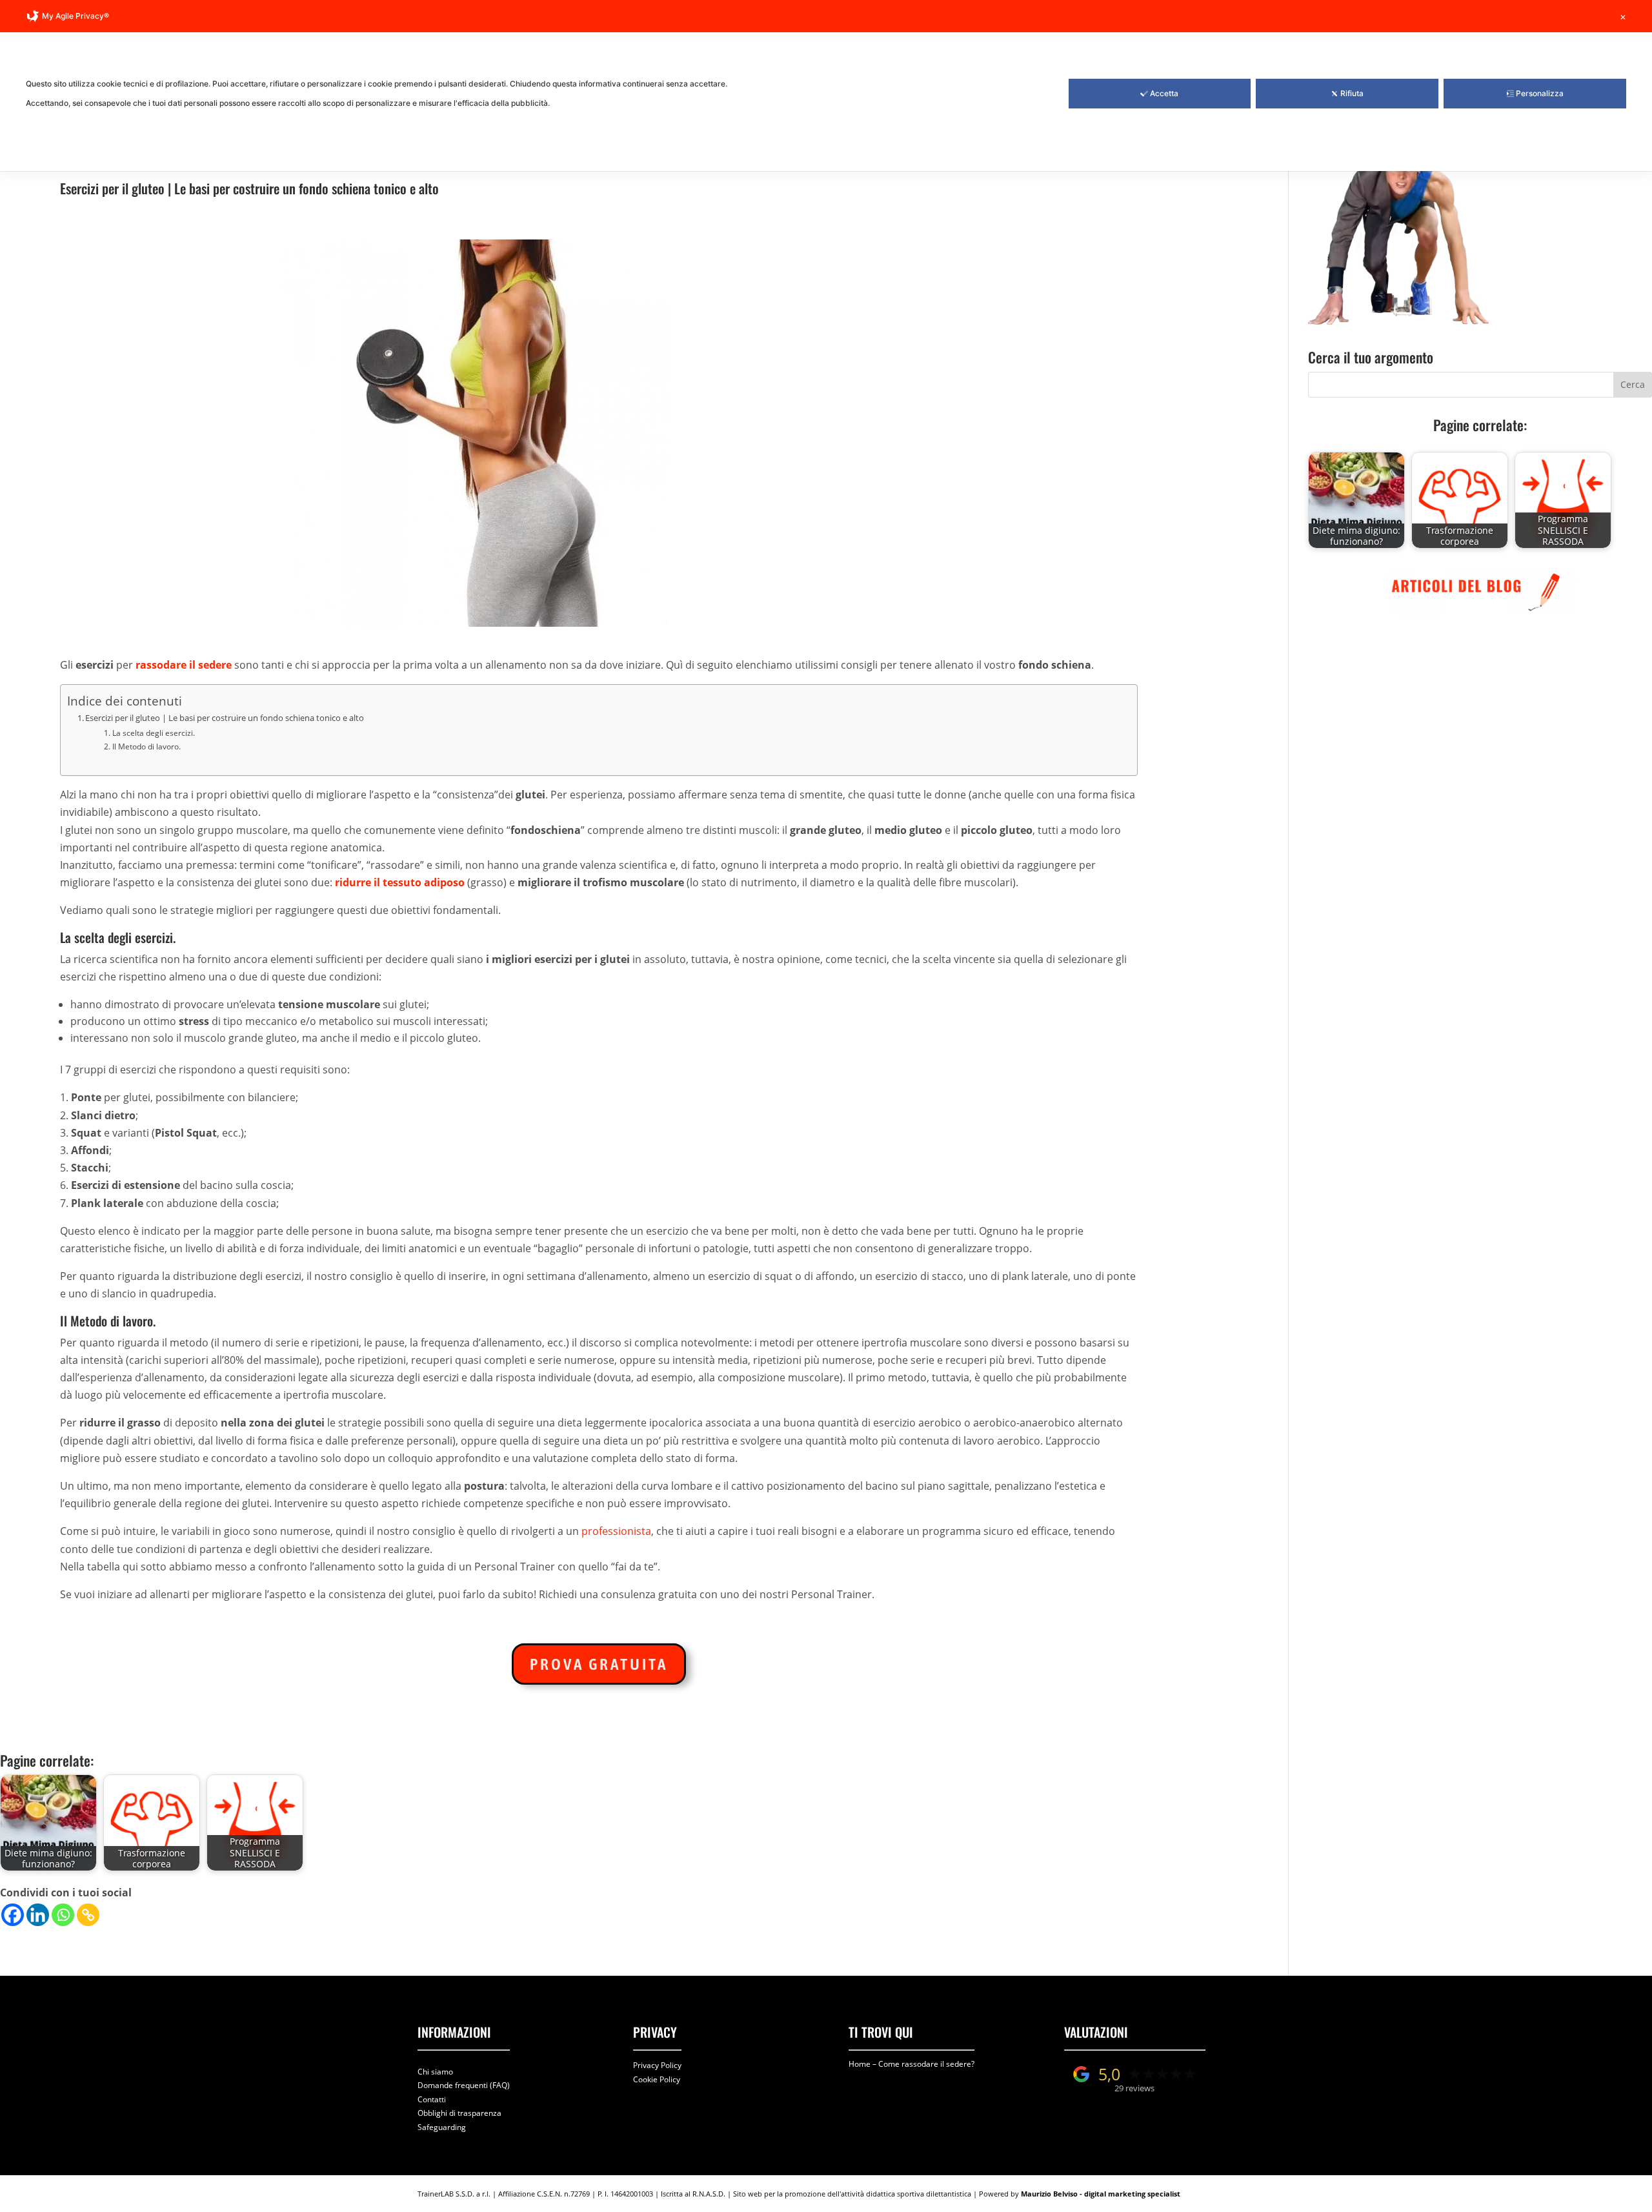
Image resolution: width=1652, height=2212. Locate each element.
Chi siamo (435, 2072)
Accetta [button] (1164, 93)
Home (860, 2064)
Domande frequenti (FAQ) (464, 2085)
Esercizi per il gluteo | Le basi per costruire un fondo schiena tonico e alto (225, 718)
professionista (616, 1531)
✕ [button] (1623, 17)
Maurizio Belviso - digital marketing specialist (1101, 2194)
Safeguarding (442, 2127)
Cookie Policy (657, 2079)
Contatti (432, 2099)
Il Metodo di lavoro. (146, 746)
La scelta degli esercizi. (153, 733)
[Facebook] (13, 1915)
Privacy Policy (657, 2065)
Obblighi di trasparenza (459, 2113)
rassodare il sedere (184, 665)
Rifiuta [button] (1352, 93)
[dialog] (826, 86)
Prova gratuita (599, 1664)
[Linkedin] (38, 1915)
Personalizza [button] (1540, 93)
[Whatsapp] (63, 1915)
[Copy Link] (88, 1915)
